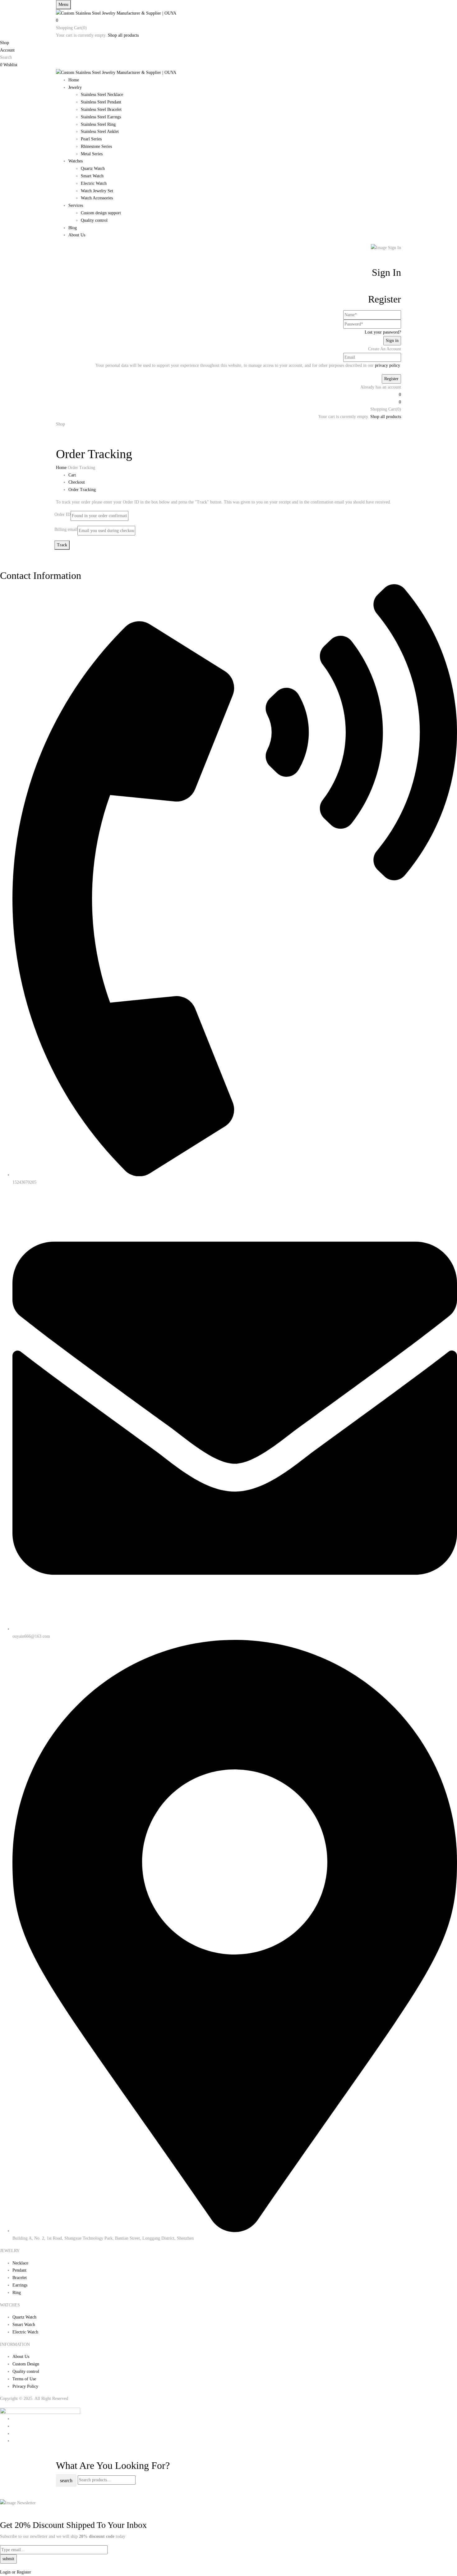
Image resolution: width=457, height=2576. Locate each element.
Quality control (94, 220)
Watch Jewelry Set (97, 191)
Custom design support (101, 213)
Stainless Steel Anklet (100, 132)
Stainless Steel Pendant (101, 102)
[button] (228, 20)
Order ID (62, 514)
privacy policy (387, 365)
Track (62, 545)
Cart (72, 475)
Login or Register (16, 2572)
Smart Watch (92, 176)
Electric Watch (94, 183)
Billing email (66, 529)
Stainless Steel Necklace (102, 95)
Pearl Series (91, 139)
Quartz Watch (93, 168)
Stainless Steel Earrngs (101, 117)
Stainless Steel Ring (98, 124)
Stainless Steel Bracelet (101, 109)
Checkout (77, 482)
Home (61, 468)
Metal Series (92, 154)
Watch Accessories (97, 198)
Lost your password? (383, 332)
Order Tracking (82, 490)
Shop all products (123, 35)
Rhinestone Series (96, 146)
